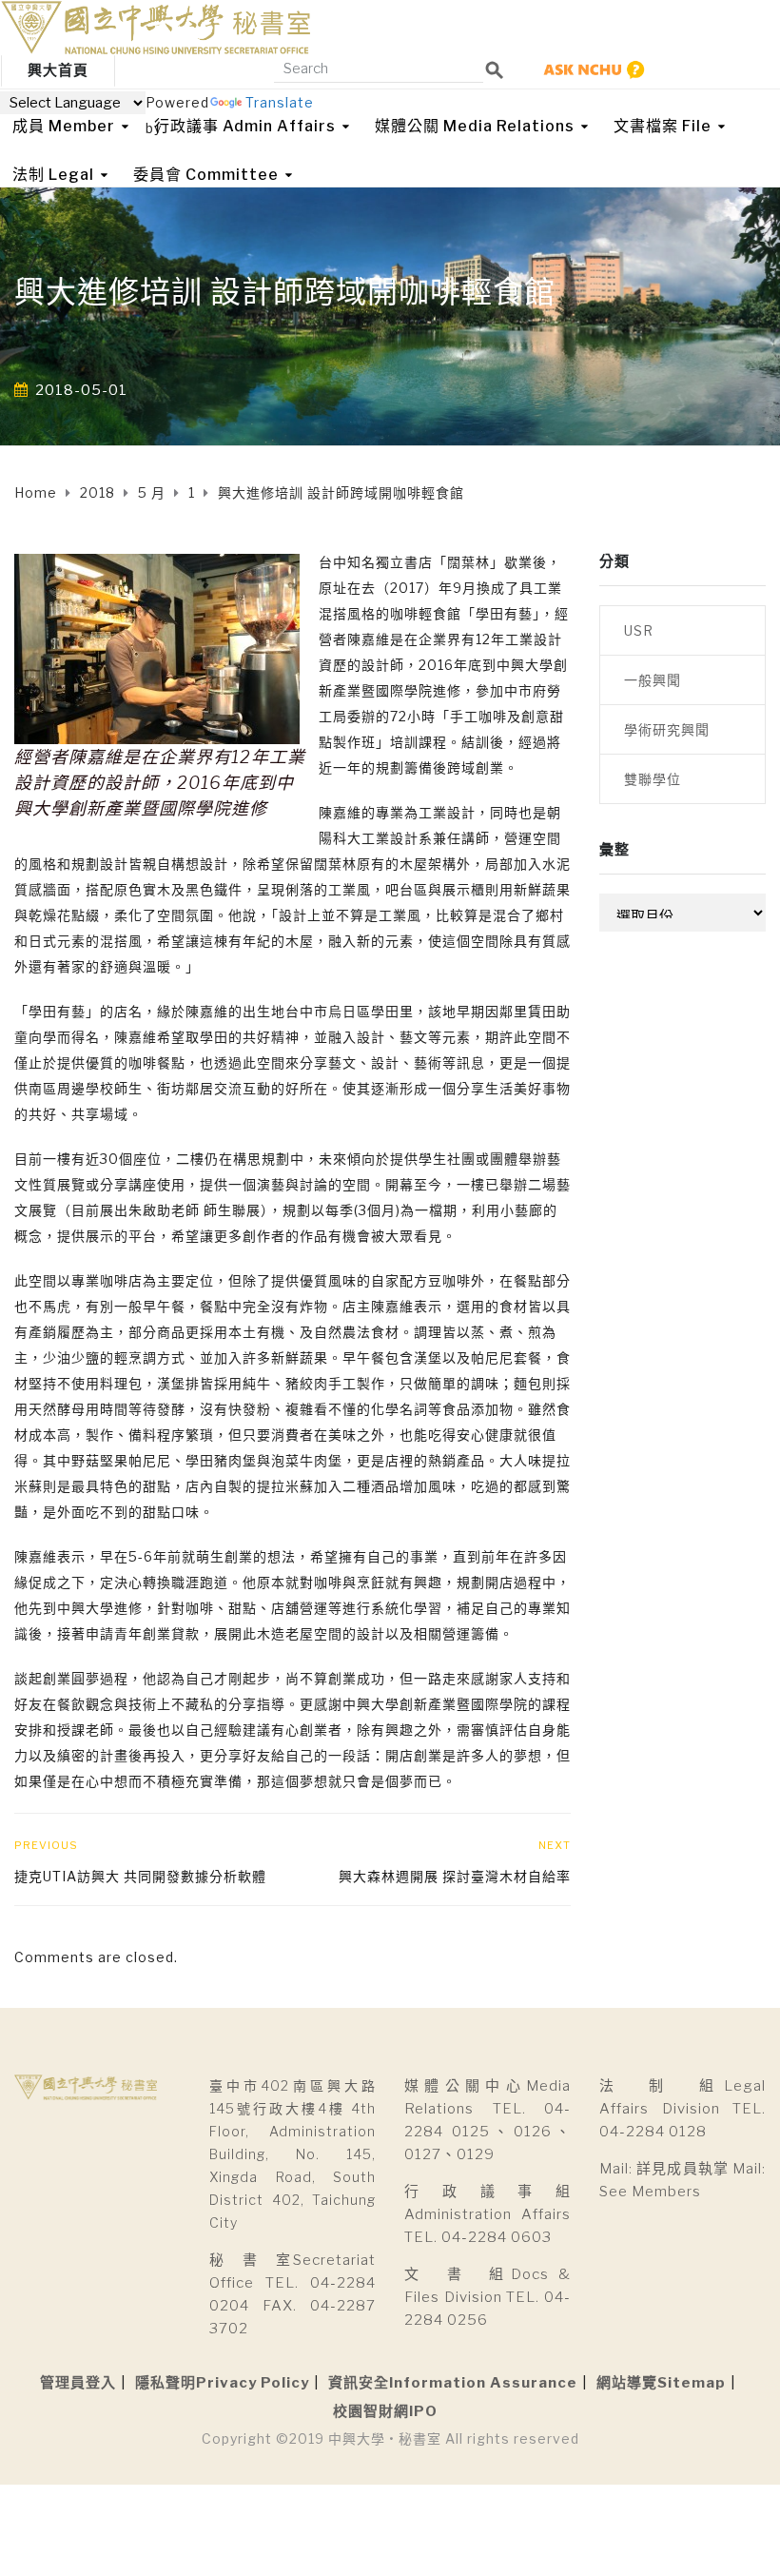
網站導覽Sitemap (661, 2383)
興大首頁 (58, 70)
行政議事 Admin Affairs (245, 126)
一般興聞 (653, 680)
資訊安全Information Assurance (453, 2383)
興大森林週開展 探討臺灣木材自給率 (455, 1876)
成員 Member (64, 126)
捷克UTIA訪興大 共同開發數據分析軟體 (140, 1876)
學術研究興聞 (667, 729)
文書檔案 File (663, 126)
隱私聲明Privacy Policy (222, 2383)
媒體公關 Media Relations (475, 126)
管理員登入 (78, 2383)
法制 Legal (53, 175)
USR (639, 630)
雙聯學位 (653, 779)
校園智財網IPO (385, 2411)
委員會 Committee (206, 175)
